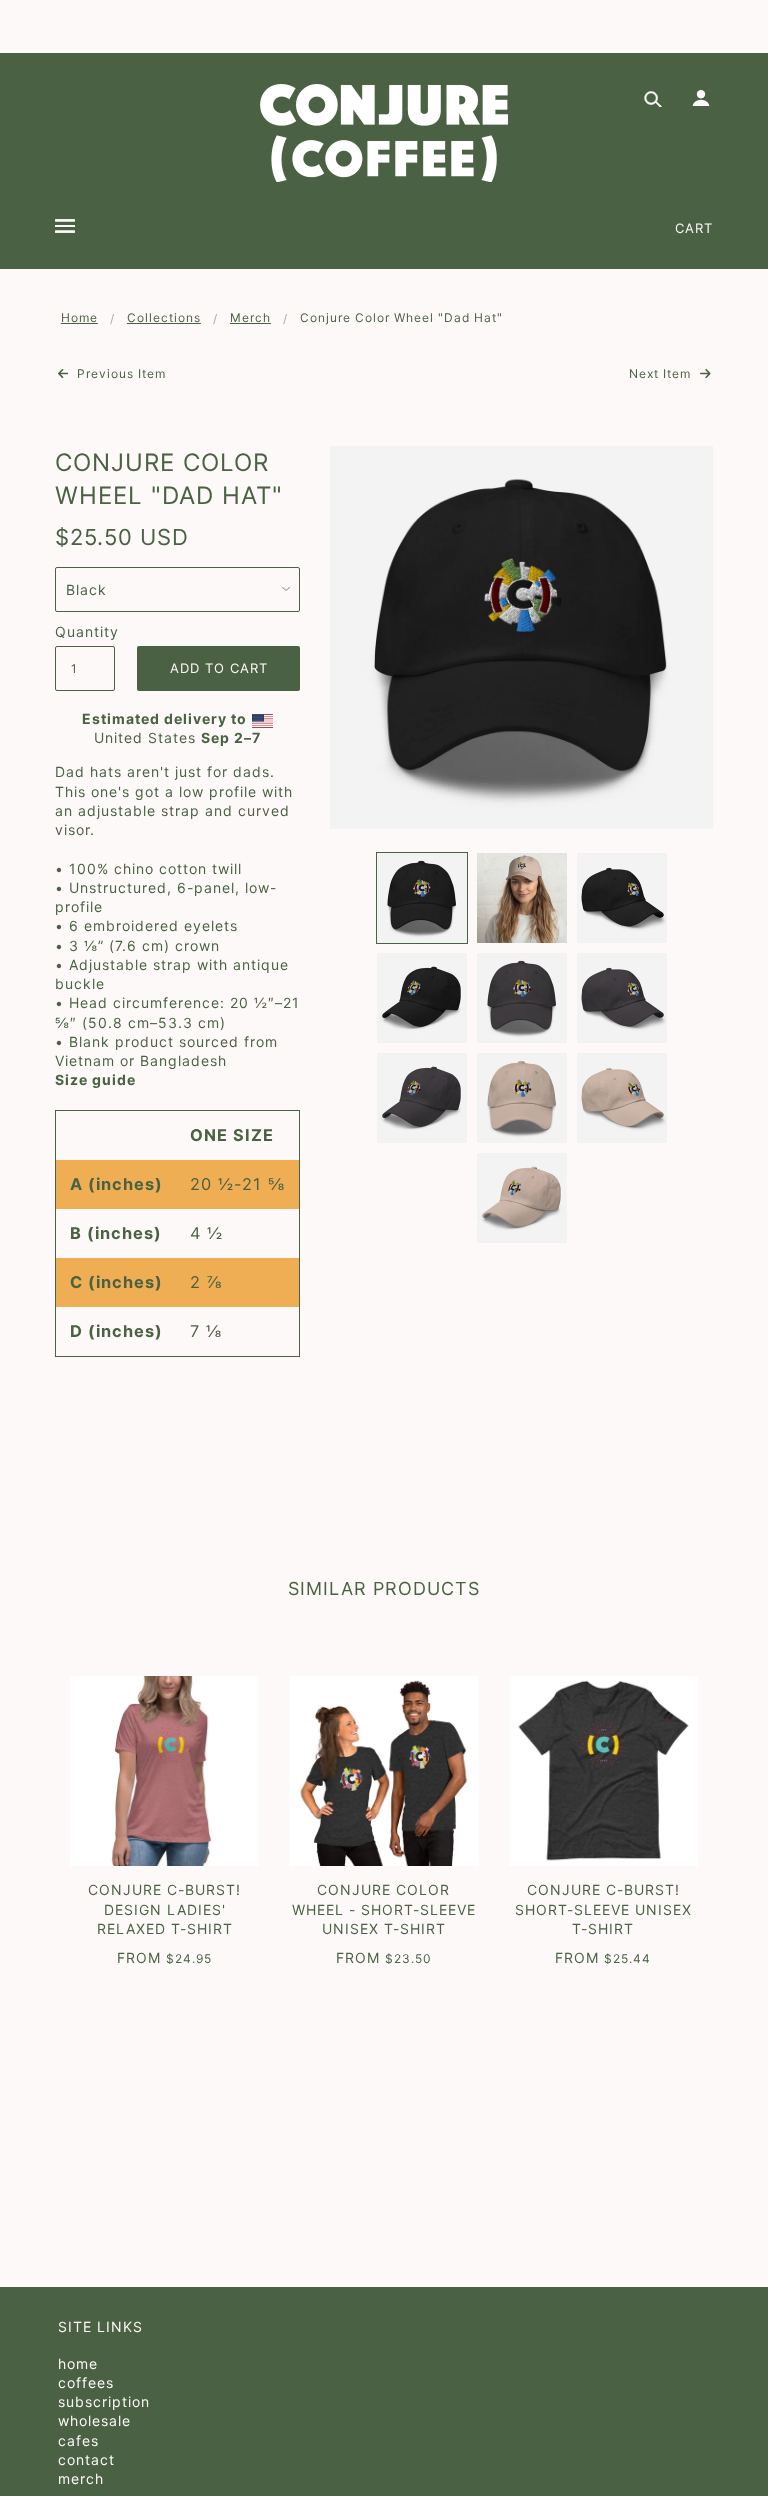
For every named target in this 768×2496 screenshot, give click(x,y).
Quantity (85, 631)
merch (81, 2478)
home (78, 2363)
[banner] (384, 133)
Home (79, 317)
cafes (78, 2440)
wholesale (94, 2420)
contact (86, 2459)
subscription (104, 2401)
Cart (694, 228)
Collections (164, 317)
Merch (250, 317)
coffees (86, 2382)
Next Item (662, 373)
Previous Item (119, 373)
